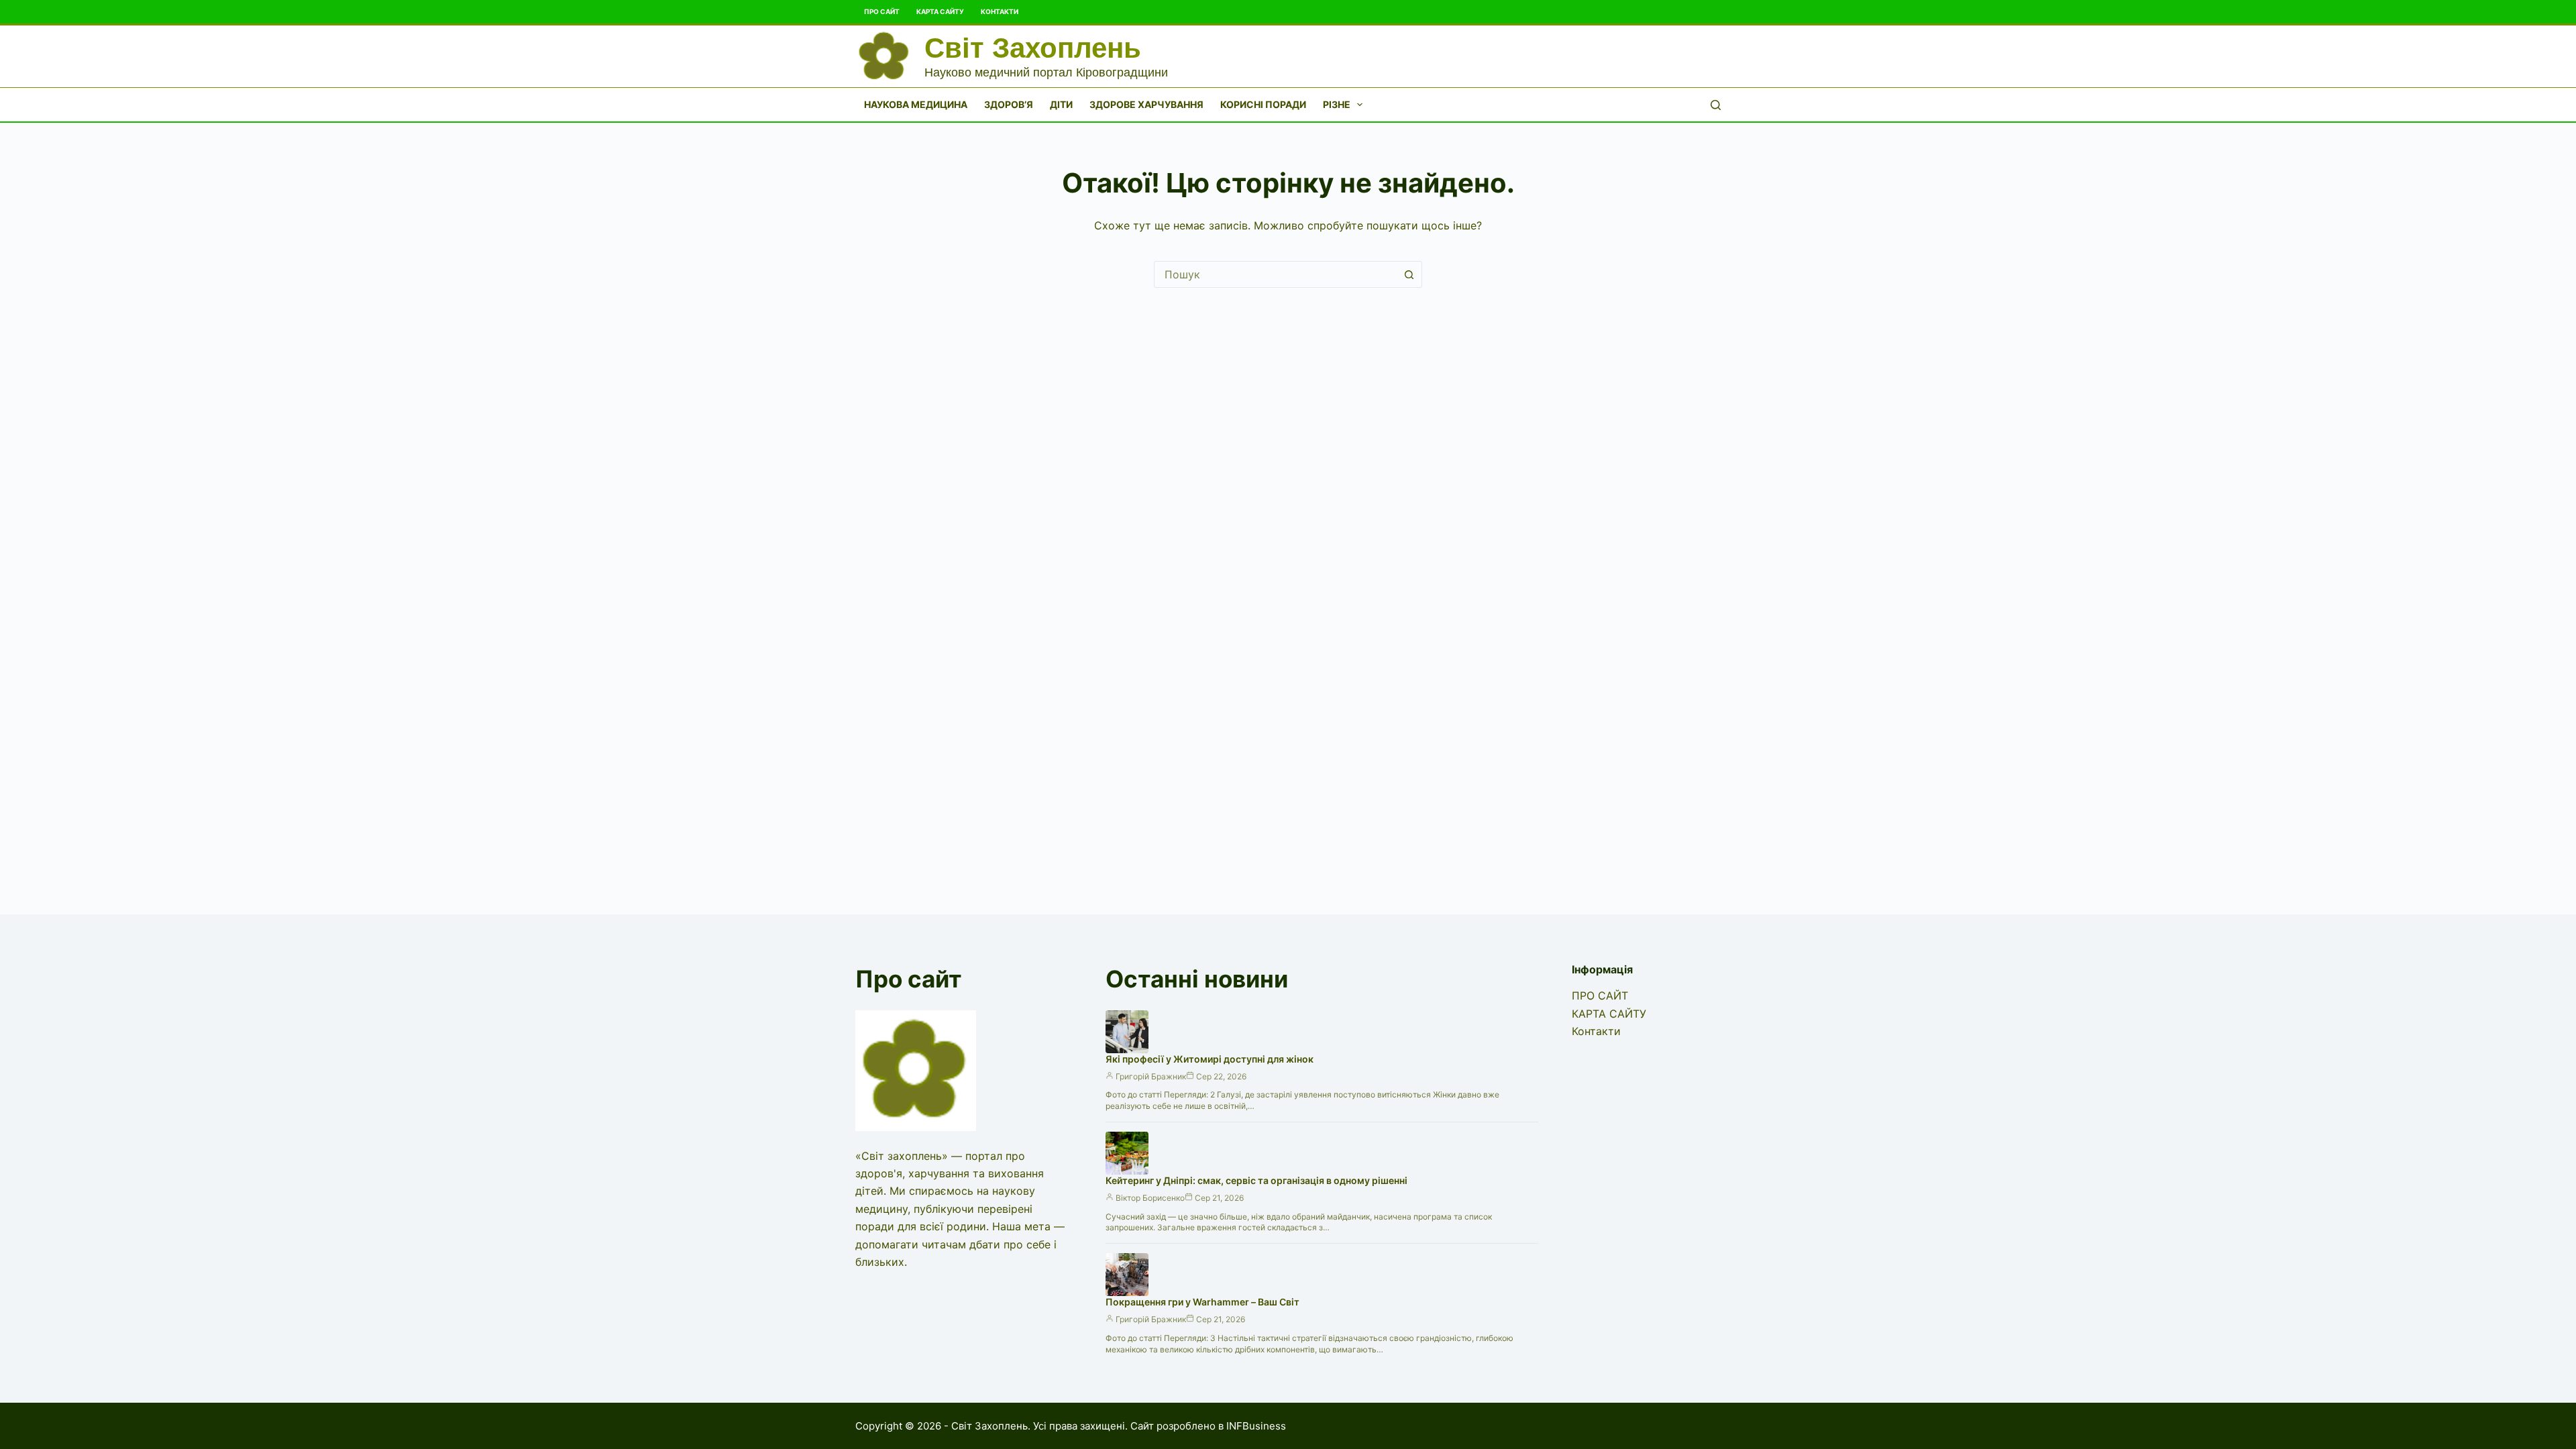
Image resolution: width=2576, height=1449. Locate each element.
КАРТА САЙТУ (940, 11)
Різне (1337, 104)
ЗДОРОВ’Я (1009, 104)
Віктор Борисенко (1150, 1198)
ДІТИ (1061, 104)
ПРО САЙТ (882, 11)
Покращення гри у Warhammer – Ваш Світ (1202, 1302)
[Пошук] (1716, 105)
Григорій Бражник (1151, 1076)
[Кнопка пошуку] (1409, 274)
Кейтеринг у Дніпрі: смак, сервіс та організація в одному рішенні (1256, 1180)
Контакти (1000, 11)
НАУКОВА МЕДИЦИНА (916, 104)
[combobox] (1275, 274)
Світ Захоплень (1033, 48)
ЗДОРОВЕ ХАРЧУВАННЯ (1146, 104)
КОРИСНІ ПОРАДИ (1263, 104)
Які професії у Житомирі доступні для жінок (1210, 1059)
